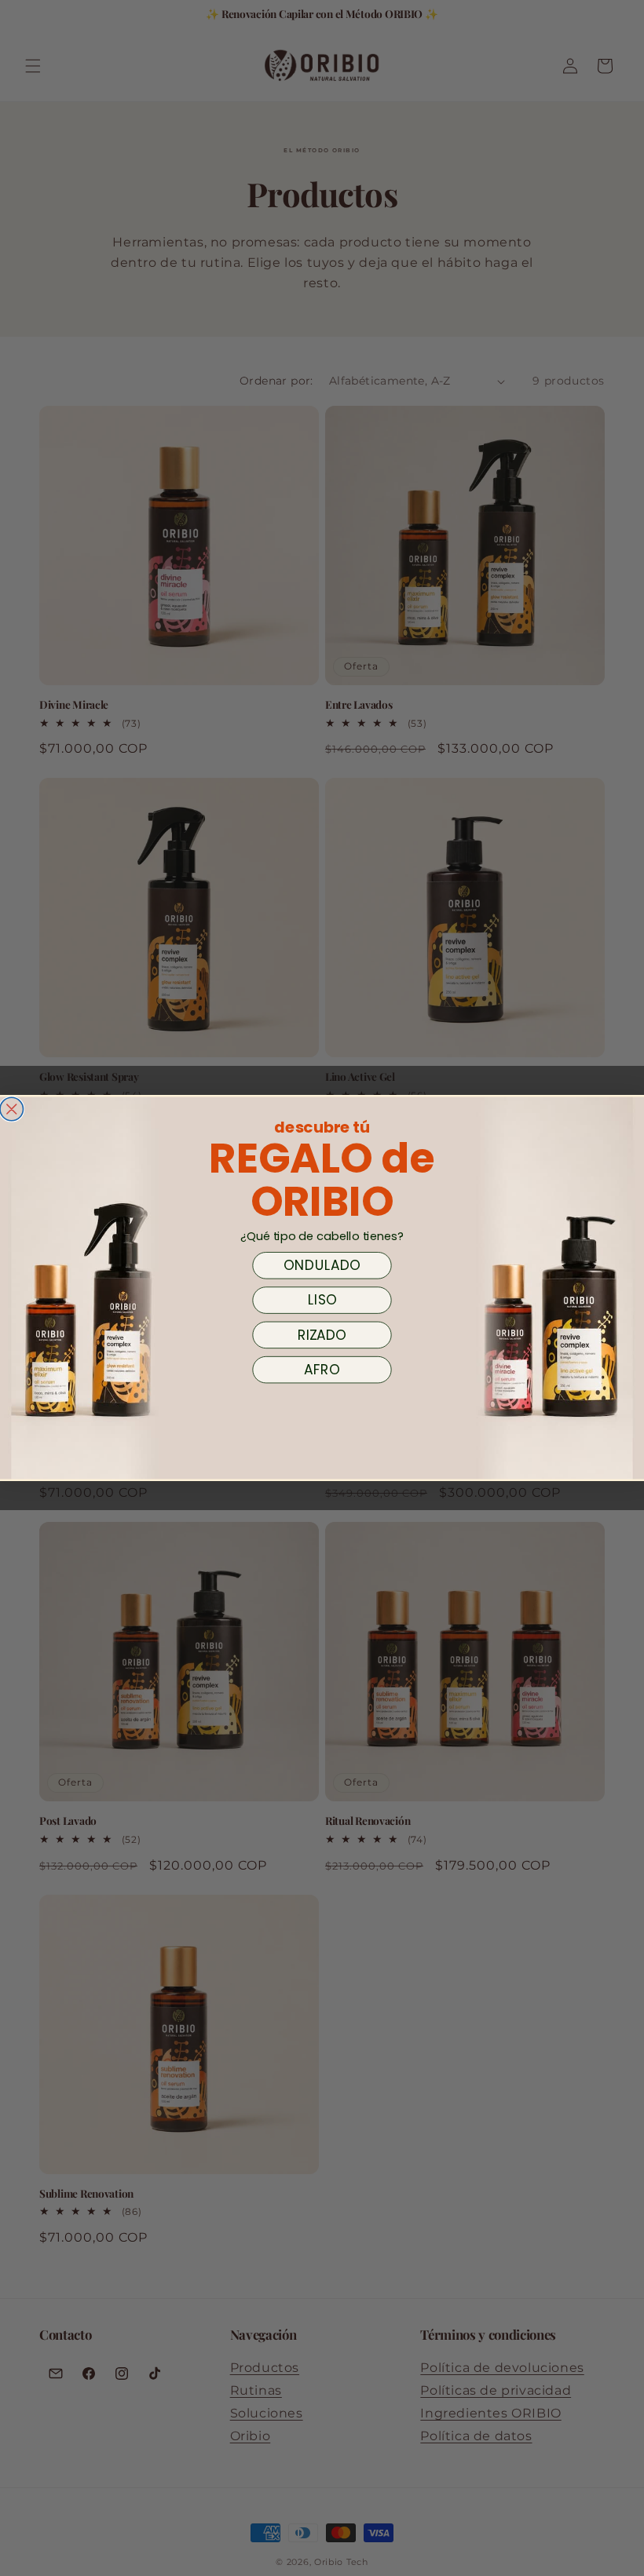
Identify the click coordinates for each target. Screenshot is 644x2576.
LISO (322, 1301)
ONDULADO (322, 1265)
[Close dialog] (12, 1109)
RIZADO (322, 1335)
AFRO (322, 1370)
